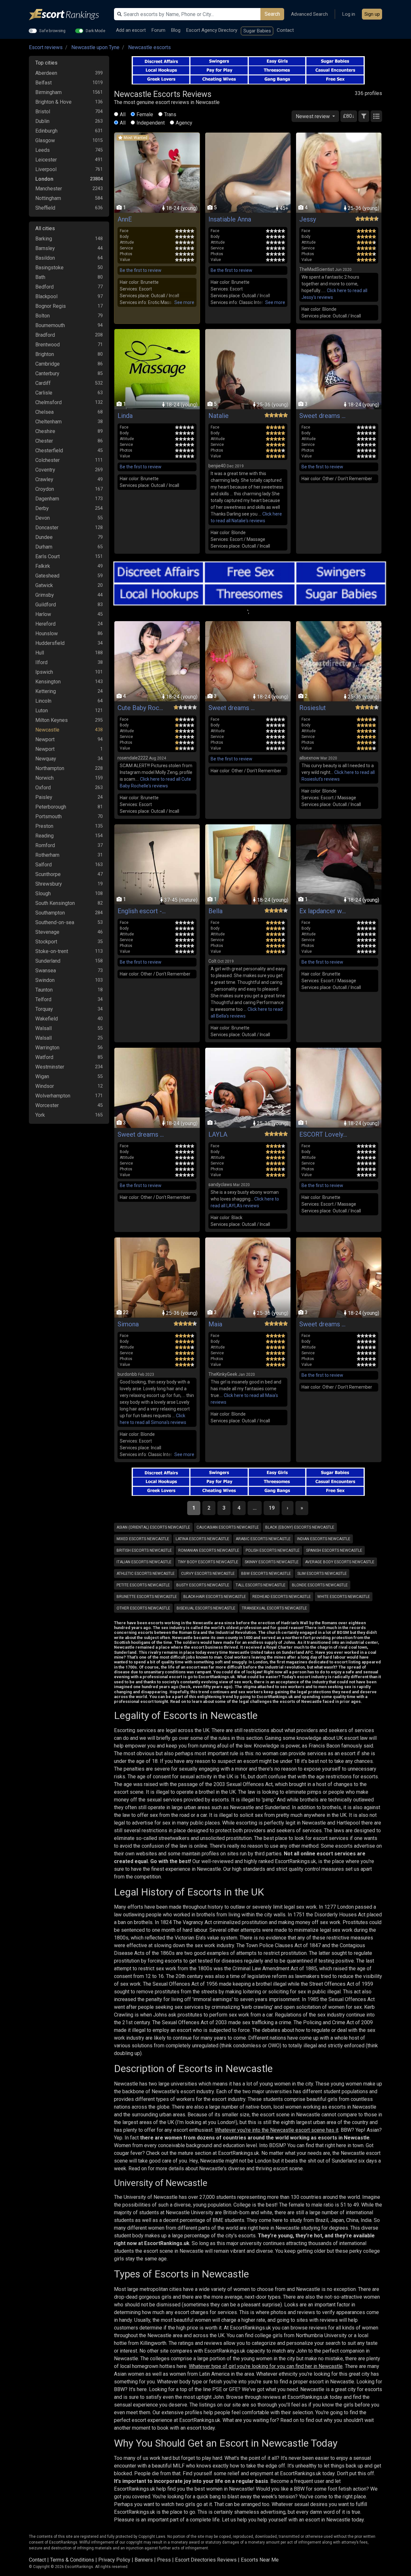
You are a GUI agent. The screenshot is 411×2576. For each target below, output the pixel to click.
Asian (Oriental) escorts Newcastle (153, 1527)
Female (145, 114)
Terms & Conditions (72, 2560)
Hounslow (47, 633)
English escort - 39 (142, 911)
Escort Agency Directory (212, 30)
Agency (184, 123)
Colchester (48, 460)
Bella (215, 911)
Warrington (47, 1048)
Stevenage (47, 932)
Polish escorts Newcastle (273, 1550)
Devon (43, 518)
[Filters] (364, 116)
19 (272, 1508)
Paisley (44, 797)
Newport (45, 739)
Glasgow (45, 140)
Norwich (44, 778)
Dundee (44, 537)
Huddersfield (50, 643)
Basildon (45, 258)
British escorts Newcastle (144, 1550)
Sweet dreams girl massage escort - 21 (323, 416)
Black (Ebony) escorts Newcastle (300, 1527)
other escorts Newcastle (143, 1608)
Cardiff (43, 383)
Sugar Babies (257, 31)
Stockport (46, 942)
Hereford (45, 624)
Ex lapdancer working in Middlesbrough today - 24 (323, 911)
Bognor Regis (51, 306)
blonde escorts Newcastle (320, 1585)
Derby (42, 508)
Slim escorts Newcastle (322, 1574)
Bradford (45, 335)
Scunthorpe (48, 874)
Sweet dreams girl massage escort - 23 (232, 708)
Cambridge (48, 364)
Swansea (46, 971)
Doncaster (47, 528)
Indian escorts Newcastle (324, 1539)
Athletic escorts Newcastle (146, 1574)
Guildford (46, 605)
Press (164, 2560)
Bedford (44, 287)
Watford (44, 1057)
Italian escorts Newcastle (144, 1562)
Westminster (50, 1067)
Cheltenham (48, 422)
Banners (144, 2560)
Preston (44, 826)
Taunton (44, 990)
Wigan (42, 1076)
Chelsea (44, 412)
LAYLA (218, 1134)
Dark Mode (96, 30)
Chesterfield (49, 451)
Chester (44, 441)
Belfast (44, 83)
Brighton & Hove (53, 102)
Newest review (313, 116)
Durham (44, 547)
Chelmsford (48, 402)
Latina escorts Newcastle (202, 1539)
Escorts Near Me (260, 2560)
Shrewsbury (49, 884)
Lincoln (43, 701)
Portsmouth (48, 816)
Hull (40, 653)
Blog (176, 30)
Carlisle (44, 393)
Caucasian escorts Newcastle (228, 1527)
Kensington (48, 682)
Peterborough (51, 807)
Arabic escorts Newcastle (263, 1539)
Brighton (45, 354)
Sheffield (45, 208)
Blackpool (46, 296)
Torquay (44, 1009)
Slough (43, 893)
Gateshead (47, 576)
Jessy (308, 219)
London (44, 179)
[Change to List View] (376, 116)
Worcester (47, 1105)
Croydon (45, 489)
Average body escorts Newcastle (340, 1562)
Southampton (50, 913)
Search (272, 14)
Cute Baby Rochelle (142, 708)
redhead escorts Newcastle (282, 1597)
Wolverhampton (53, 1096)
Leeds (43, 150)
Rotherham (47, 855)
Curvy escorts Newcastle (208, 1574)
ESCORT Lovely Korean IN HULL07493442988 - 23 (323, 1134)
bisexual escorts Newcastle (206, 1608)
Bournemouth (50, 325)
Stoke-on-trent (52, 951)
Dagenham (47, 499)
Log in (349, 14)
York (40, 1115)
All (123, 114)
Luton (42, 711)
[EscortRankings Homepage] (69, 15)
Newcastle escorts (149, 47)
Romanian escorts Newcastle (209, 1550)
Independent (151, 123)
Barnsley (45, 248)
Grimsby (45, 595)
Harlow (43, 614)
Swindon (45, 980)
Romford (45, 845)
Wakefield (47, 1019)
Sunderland (48, 961)
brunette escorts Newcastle (147, 1597)
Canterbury (47, 373)
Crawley (44, 479)
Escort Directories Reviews (206, 2560)
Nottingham (48, 198)
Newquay (46, 759)
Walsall (44, 1028)
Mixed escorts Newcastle (143, 1539)
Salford (44, 865)
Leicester (46, 160)
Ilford (41, 662)
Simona (128, 1324)
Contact (285, 30)
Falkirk (43, 566)
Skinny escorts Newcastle (272, 1562)
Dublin (42, 121)
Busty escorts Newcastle (203, 1585)
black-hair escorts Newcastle (215, 1597)
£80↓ (349, 116)
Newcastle (47, 730)
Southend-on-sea (55, 922)
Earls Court (48, 556)
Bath (40, 277)
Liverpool (46, 169)
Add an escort (131, 30)
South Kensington (55, 903)
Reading (44, 836)
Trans (170, 114)
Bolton (43, 316)
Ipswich (44, 672)
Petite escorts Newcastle (143, 1585)
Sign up (372, 14)
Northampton (50, 768)
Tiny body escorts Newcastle (208, 1562)
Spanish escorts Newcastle (334, 1550)
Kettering (46, 691)
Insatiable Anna (230, 219)
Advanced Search (309, 14)
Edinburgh (46, 131)
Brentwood (48, 345)
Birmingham (48, 92)
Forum (158, 30)
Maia (215, 1324)
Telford (43, 999)
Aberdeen (46, 73)
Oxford (43, 788)
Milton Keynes (52, 720)
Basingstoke (49, 268)
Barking (44, 239)
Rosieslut (313, 708)
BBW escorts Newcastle (266, 1574)
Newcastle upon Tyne (95, 47)
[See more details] (184, 303)
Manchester (49, 189)
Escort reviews (46, 47)
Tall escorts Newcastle (261, 1585)
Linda (125, 416)
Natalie (219, 416)
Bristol (43, 112)
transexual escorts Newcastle (274, 1608)
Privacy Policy (114, 2560)
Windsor (45, 1086)
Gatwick (44, 585)
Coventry (45, 470)
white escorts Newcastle (344, 1597)
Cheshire (45, 431)
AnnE (125, 219)
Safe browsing (52, 30)
